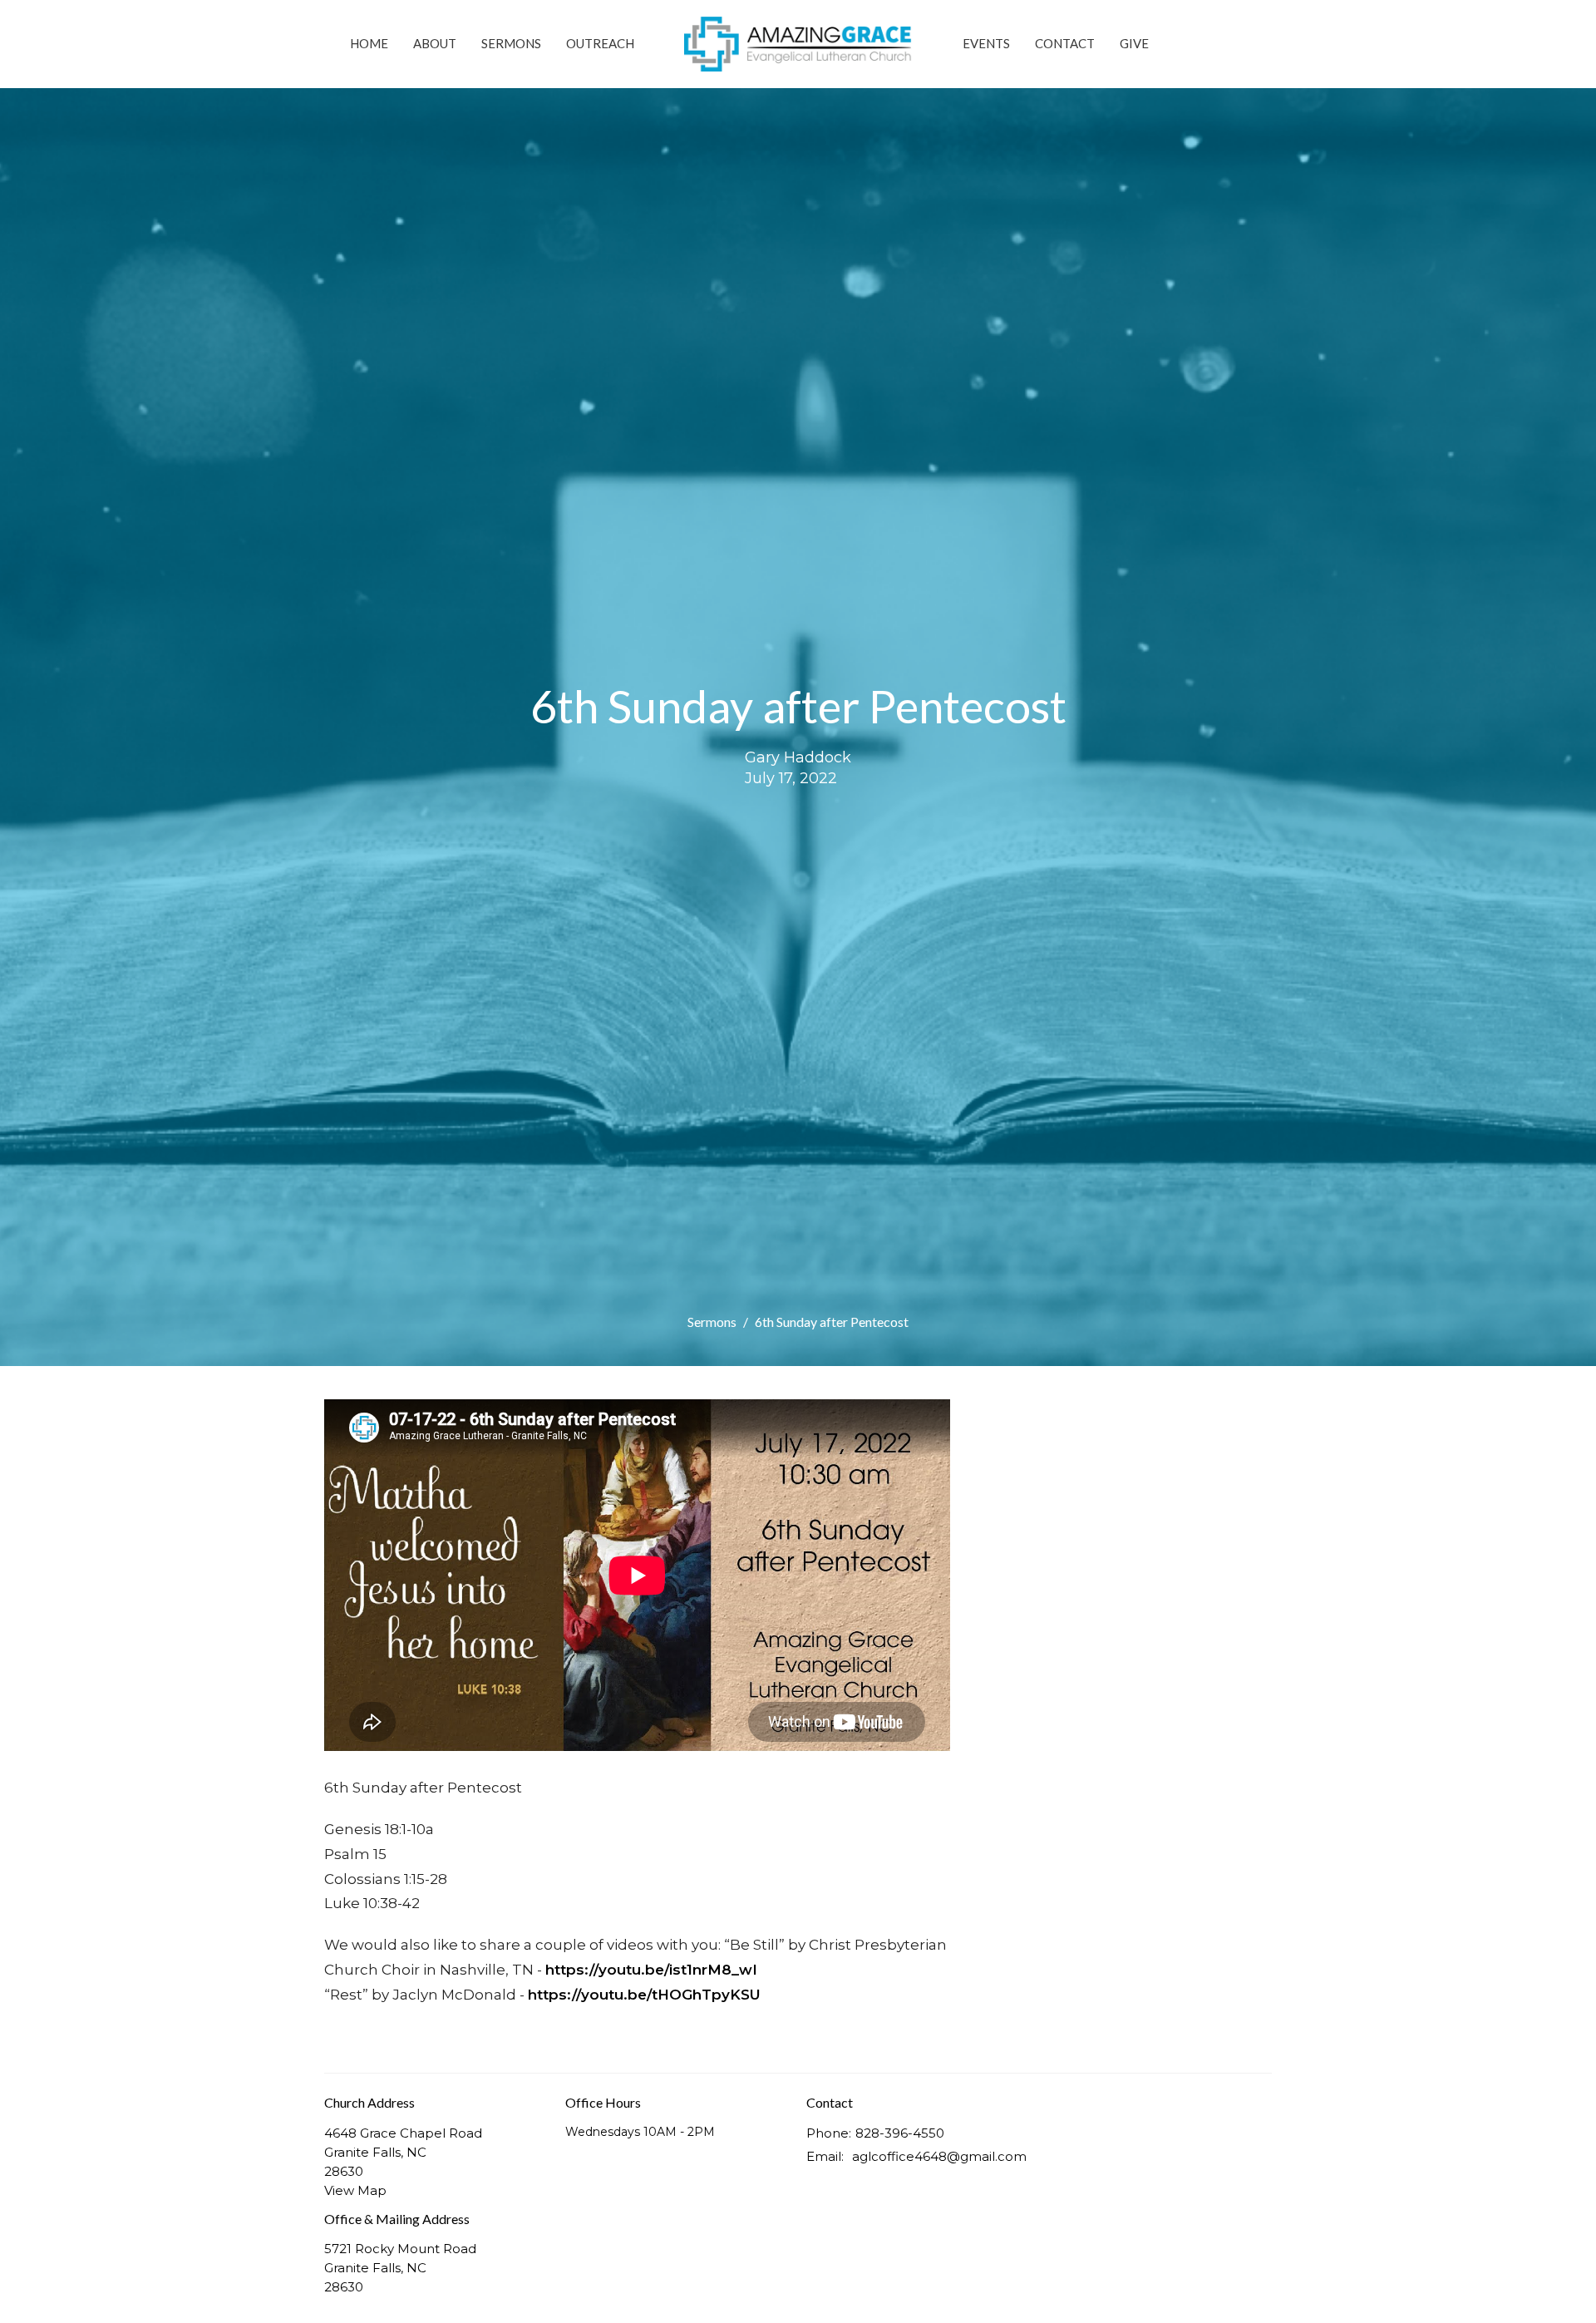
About (435, 43)
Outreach (600, 43)
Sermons (511, 43)
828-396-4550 (900, 2133)
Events (986, 43)
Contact (1065, 43)
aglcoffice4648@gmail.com (939, 2156)
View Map (355, 2190)
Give (1134, 43)
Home (369, 43)
